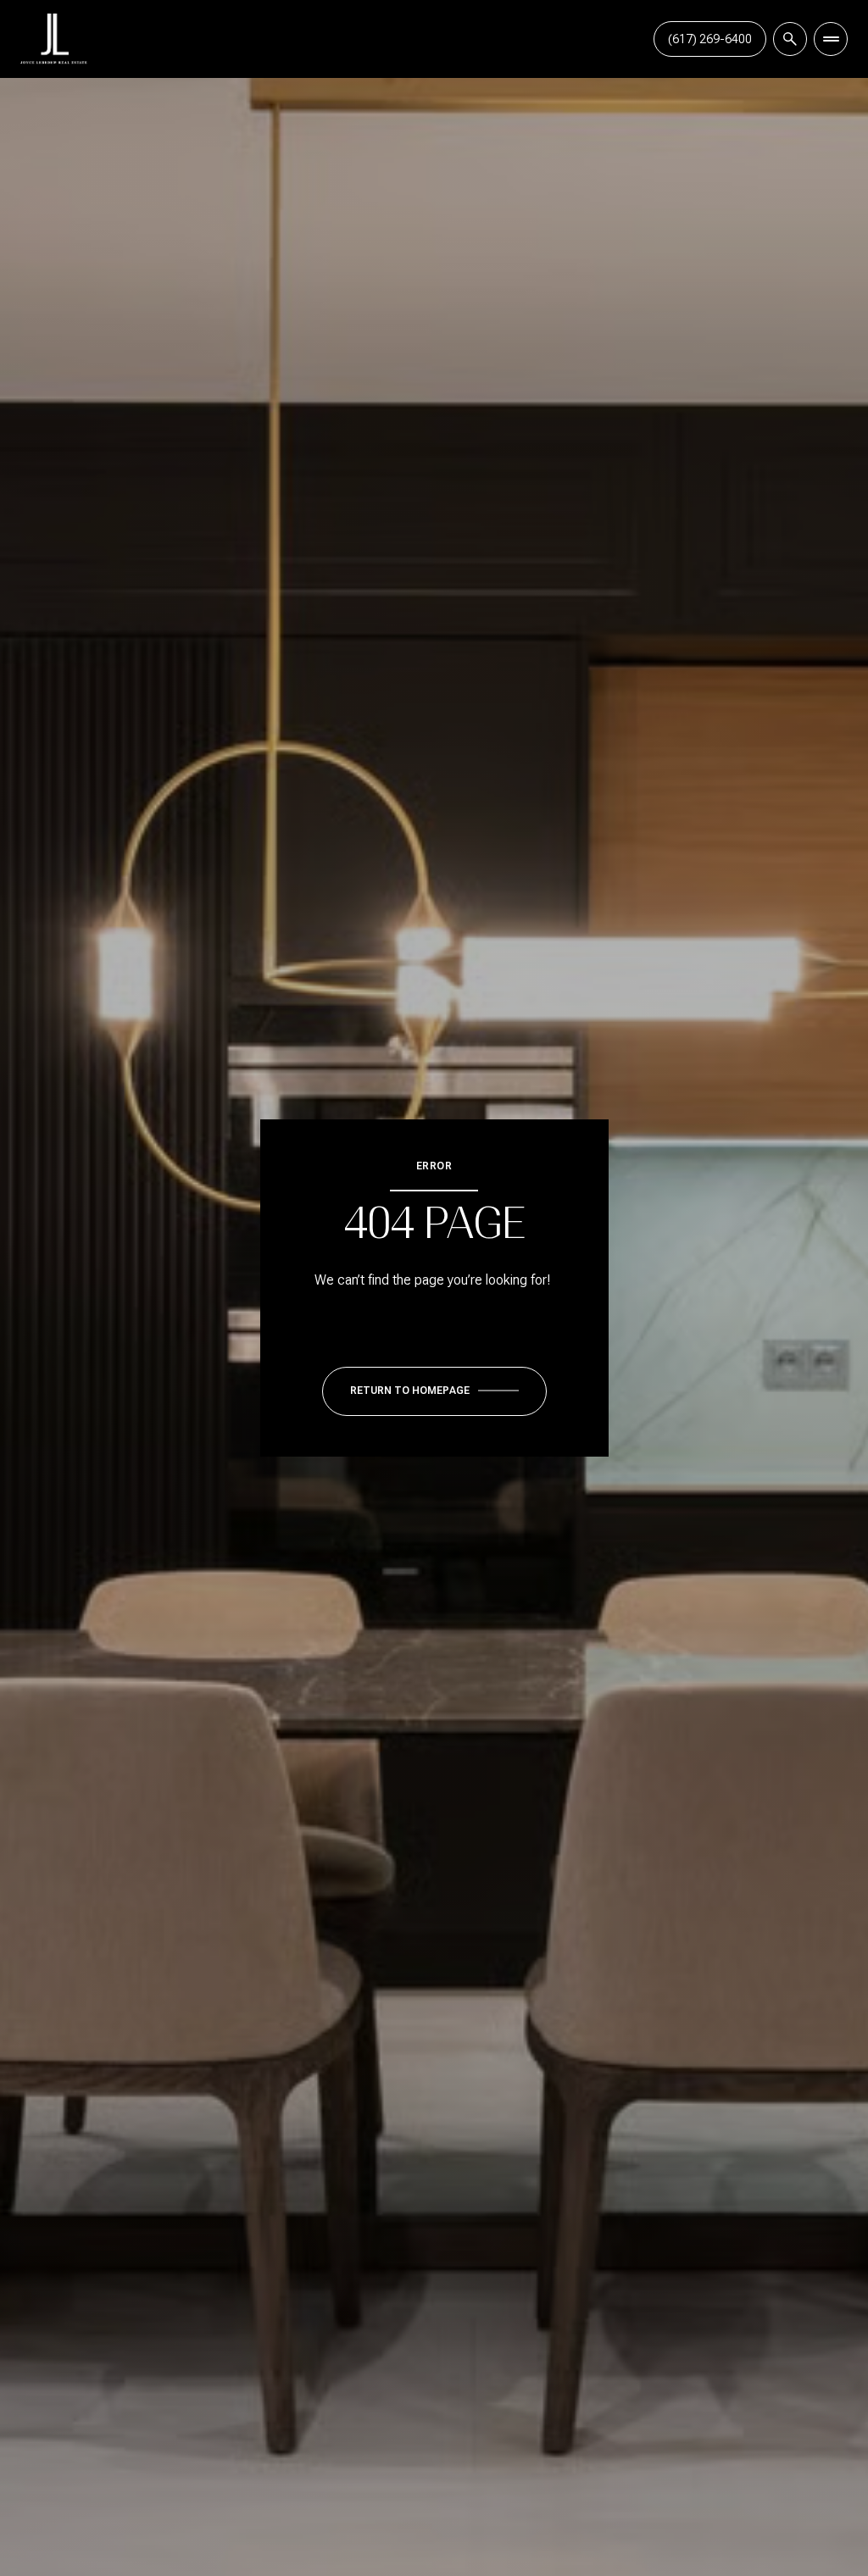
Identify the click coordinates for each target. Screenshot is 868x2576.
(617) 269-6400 (710, 39)
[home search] (790, 39)
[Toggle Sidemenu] (831, 39)
